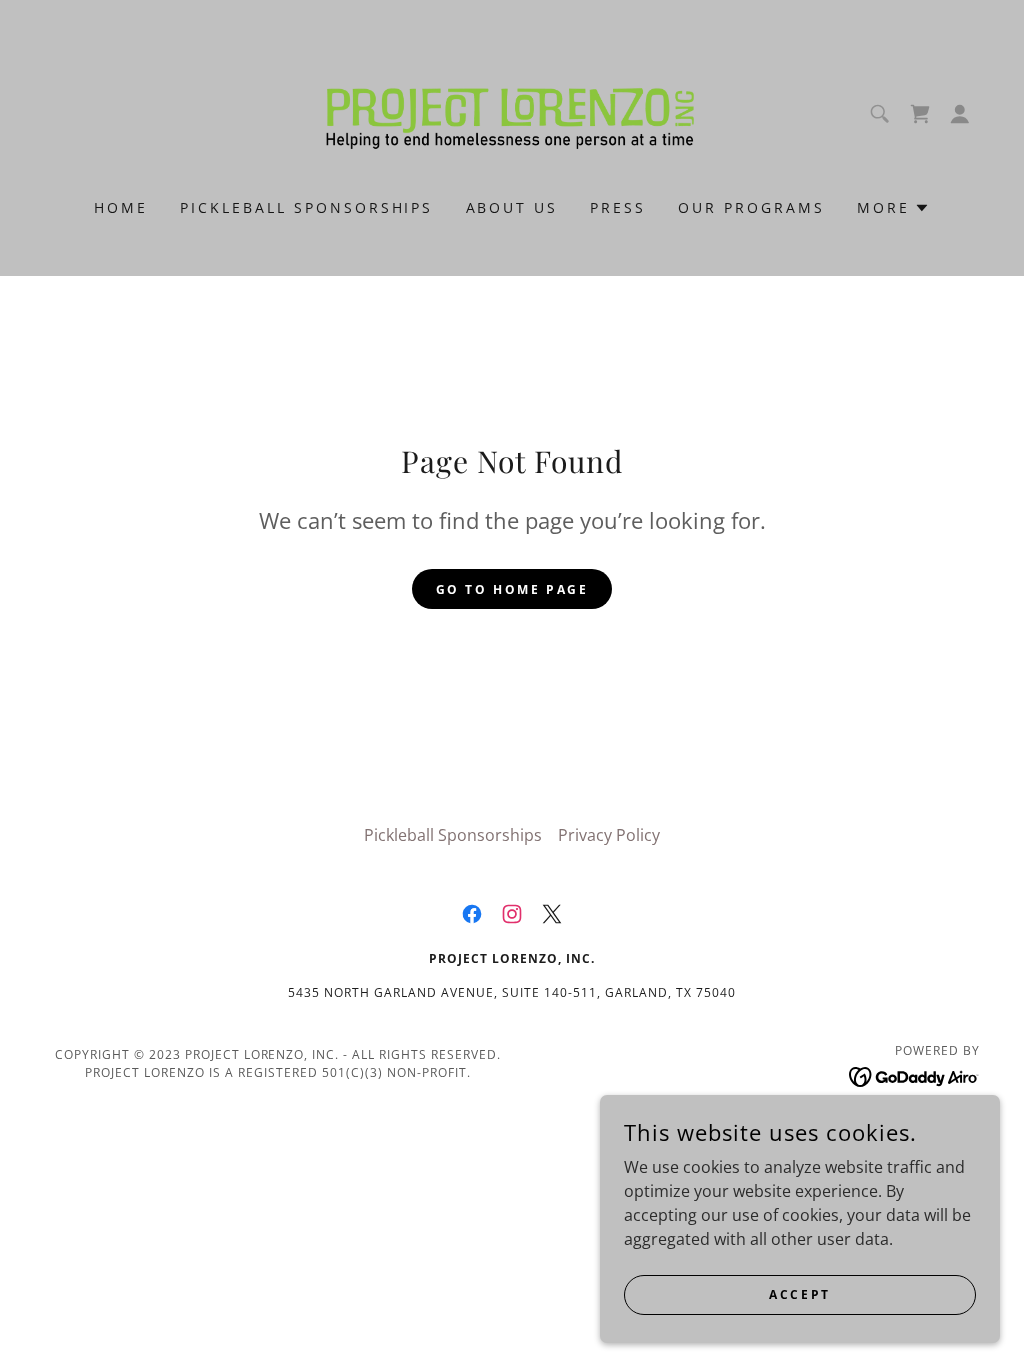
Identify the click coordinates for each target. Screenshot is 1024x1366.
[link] (512, 112)
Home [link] (121, 207)
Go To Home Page (512, 589)
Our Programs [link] (751, 207)
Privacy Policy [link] (609, 835)
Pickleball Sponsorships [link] (307, 207)
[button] (960, 114)
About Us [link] (512, 207)
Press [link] (618, 207)
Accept (799, 1294)
